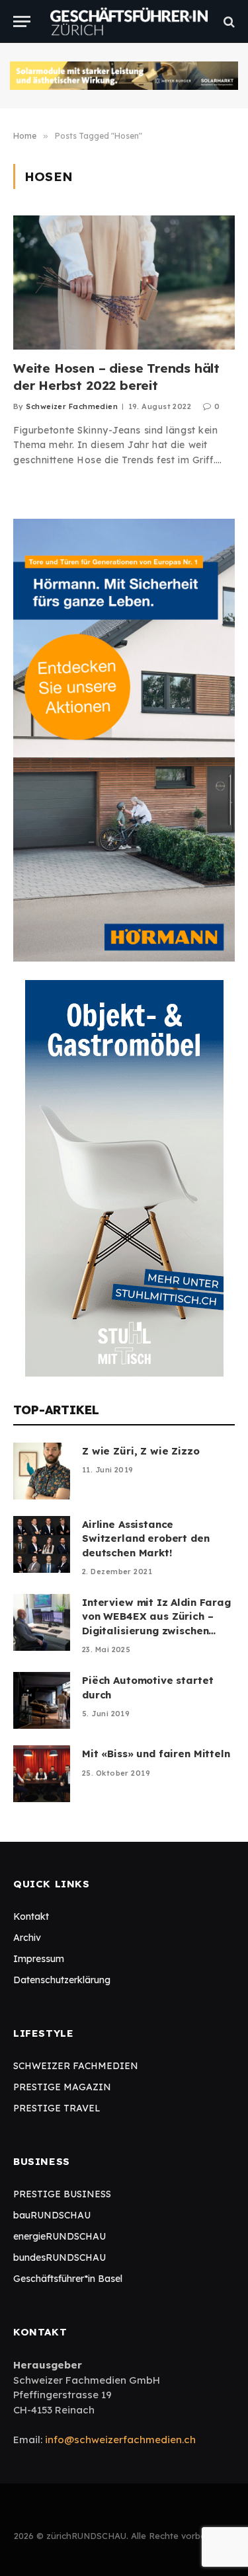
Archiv (27, 1938)
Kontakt (31, 1916)
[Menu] (22, 21)
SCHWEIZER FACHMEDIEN (76, 2066)
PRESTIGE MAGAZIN (62, 2087)
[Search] (228, 21)
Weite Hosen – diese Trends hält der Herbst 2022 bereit (116, 377)
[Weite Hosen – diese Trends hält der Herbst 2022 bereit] (124, 283)
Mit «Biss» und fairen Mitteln (156, 1754)
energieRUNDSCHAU (60, 2236)
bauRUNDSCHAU (52, 2215)
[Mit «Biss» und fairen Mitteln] (42, 1774)
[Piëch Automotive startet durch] (42, 1700)
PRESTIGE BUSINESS (62, 2194)
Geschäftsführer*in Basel (68, 2279)
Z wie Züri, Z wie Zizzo (141, 1451)
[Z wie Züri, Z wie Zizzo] (42, 1471)
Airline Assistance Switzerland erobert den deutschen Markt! (146, 1538)
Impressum (39, 1959)
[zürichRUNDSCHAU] (129, 21)
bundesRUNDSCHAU (60, 2257)
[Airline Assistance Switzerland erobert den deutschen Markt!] (42, 1544)
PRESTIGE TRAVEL (57, 2108)
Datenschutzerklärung (62, 1980)
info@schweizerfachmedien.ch (120, 2440)
